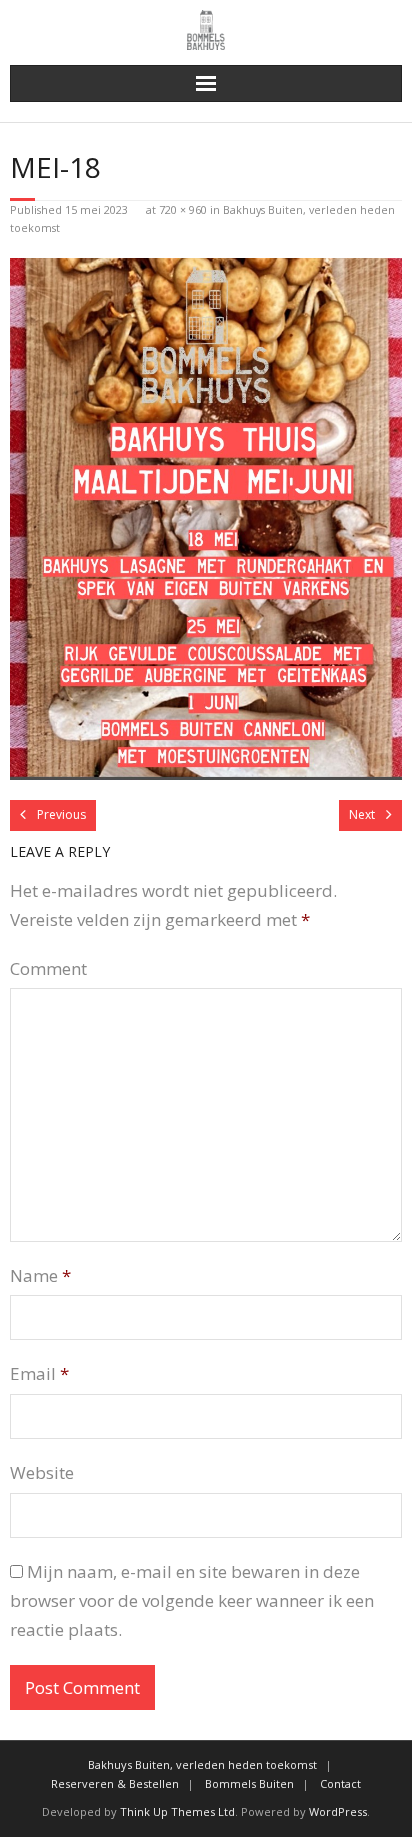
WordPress (338, 1811)
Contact (340, 1783)
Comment (48, 968)
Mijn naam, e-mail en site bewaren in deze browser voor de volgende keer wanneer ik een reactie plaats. (192, 1600)
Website (42, 1472)
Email (39, 1373)
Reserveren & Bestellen (115, 1783)
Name (40, 1275)
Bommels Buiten (249, 1783)
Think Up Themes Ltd (177, 1811)
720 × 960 (183, 209)
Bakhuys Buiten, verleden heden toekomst (202, 1764)
